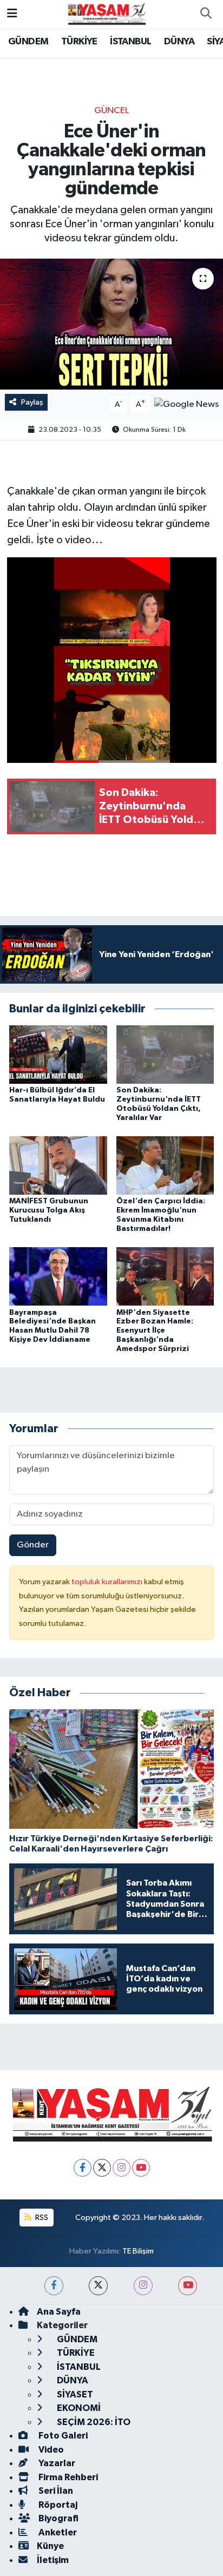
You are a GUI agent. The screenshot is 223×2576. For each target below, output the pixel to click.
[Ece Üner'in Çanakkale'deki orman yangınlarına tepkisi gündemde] (111, 324)
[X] (102, 2168)
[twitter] (98, 2286)
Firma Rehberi (67, 2477)
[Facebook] (83, 2168)
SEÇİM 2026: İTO (93, 2422)
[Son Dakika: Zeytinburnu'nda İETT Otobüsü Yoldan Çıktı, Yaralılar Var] (165, 1054)
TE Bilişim (138, 2251)
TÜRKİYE (79, 42)
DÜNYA (179, 42)
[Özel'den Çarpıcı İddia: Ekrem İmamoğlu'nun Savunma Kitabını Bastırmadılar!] (165, 1165)
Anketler (57, 2532)
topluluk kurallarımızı (108, 1582)
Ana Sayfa (59, 2312)
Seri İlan (55, 2491)
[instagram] (143, 2286)
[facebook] (54, 2286)
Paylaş (32, 402)
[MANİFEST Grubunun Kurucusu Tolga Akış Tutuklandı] (58, 1165)
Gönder (33, 1545)
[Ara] (206, 14)
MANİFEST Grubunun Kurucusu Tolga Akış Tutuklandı (49, 1210)
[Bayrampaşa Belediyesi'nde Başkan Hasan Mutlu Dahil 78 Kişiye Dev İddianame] (58, 1276)
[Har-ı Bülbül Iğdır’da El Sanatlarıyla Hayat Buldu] (58, 1054)
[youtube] (188, 2286)
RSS (41, 2218)
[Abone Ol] (186, 404)
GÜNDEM (28, 42)
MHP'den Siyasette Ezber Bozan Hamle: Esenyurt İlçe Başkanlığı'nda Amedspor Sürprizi (155, 1331)
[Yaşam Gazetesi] (107, 14)
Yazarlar (56, 2463)
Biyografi (58, 2518)
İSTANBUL (130, 42)
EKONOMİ (78, 2408)
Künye (50, 2546)
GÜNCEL (111, 111)
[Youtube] (141, 2168)
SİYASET (74, 2394)
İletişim (53, 2560)
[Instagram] (122, 2168)
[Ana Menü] (12, 14)
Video (50, 2450)
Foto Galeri (62, 2436)
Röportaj (57, 2505)
